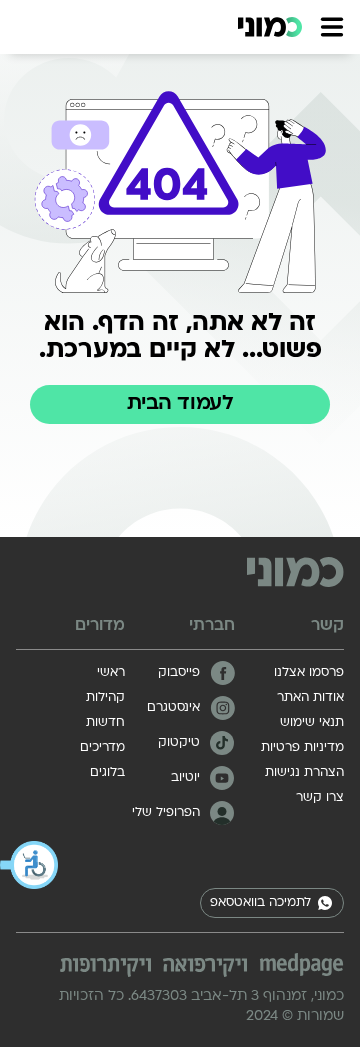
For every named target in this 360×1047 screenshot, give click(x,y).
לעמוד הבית (180, 404)
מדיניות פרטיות (302, 748)
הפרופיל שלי (166, 813)
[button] (30, 865)
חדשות (105, 723)
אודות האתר (310, 698)
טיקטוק (179, 743)
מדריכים (102, 748)
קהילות (105, 698)
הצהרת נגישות (304, 773)
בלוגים (107, 773)
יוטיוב (185, 778)
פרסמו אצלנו (309, 673)
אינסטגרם (173, 708)
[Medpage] (301, 965)
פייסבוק (179, 673)
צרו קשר (320, 798)
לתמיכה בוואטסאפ (260, 903)
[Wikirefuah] (205, 967)
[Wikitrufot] (105, 967)
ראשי (111, 673)
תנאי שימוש (312, 723)
